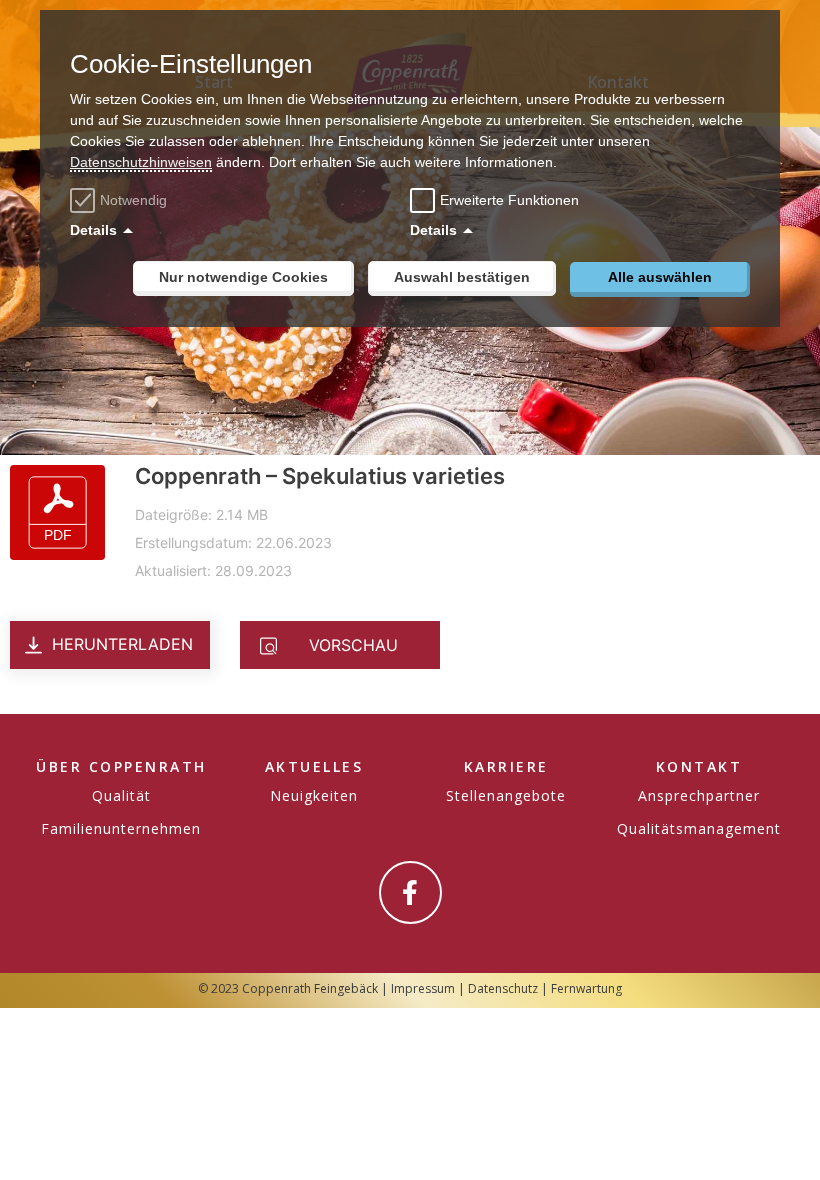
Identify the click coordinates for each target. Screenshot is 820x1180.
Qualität (121, 795)
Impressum (423, 988)
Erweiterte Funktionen (509, 200)
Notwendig (133, 200)
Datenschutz (503, 988)
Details (93, 230)
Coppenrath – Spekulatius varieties (320, 476)
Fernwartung (586, 988)
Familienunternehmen (121, 828)
